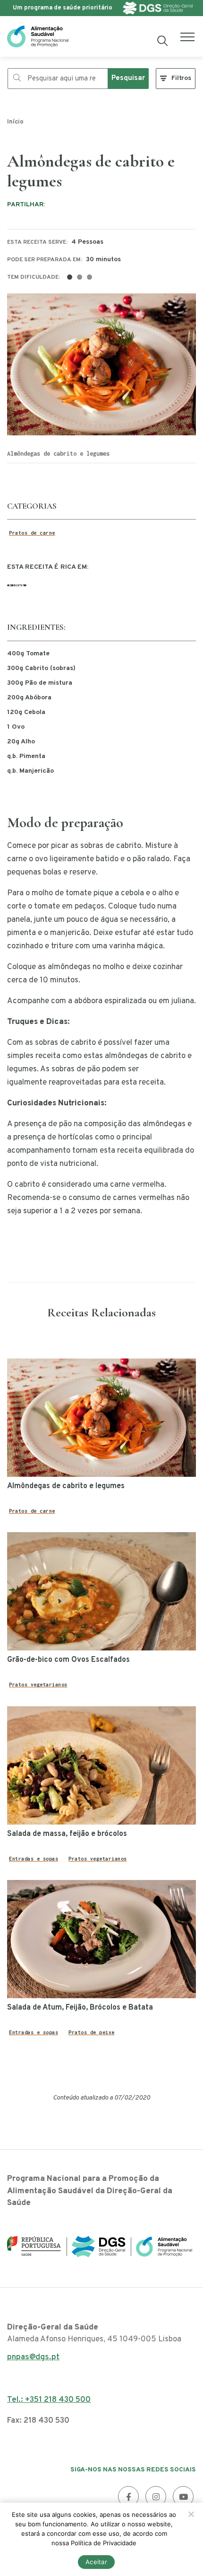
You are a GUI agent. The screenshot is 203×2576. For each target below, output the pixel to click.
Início (15, 122)
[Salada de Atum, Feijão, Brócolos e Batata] (101, 1939)
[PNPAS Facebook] (128, 2497)
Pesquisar (128, 78)
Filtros (181, 78)
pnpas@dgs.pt (33, 2360)
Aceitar (96, 2562)
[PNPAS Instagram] (156, 2497)
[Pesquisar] (163, 41)
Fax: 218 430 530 (38, 2421)
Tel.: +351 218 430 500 (49, 2400)
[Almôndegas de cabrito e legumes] (101, 1418)
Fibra (17, 585)
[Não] (191, 2514)
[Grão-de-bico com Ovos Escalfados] (101, 1591)
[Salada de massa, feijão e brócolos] (101, 1765)
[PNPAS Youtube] (183, 2497)
